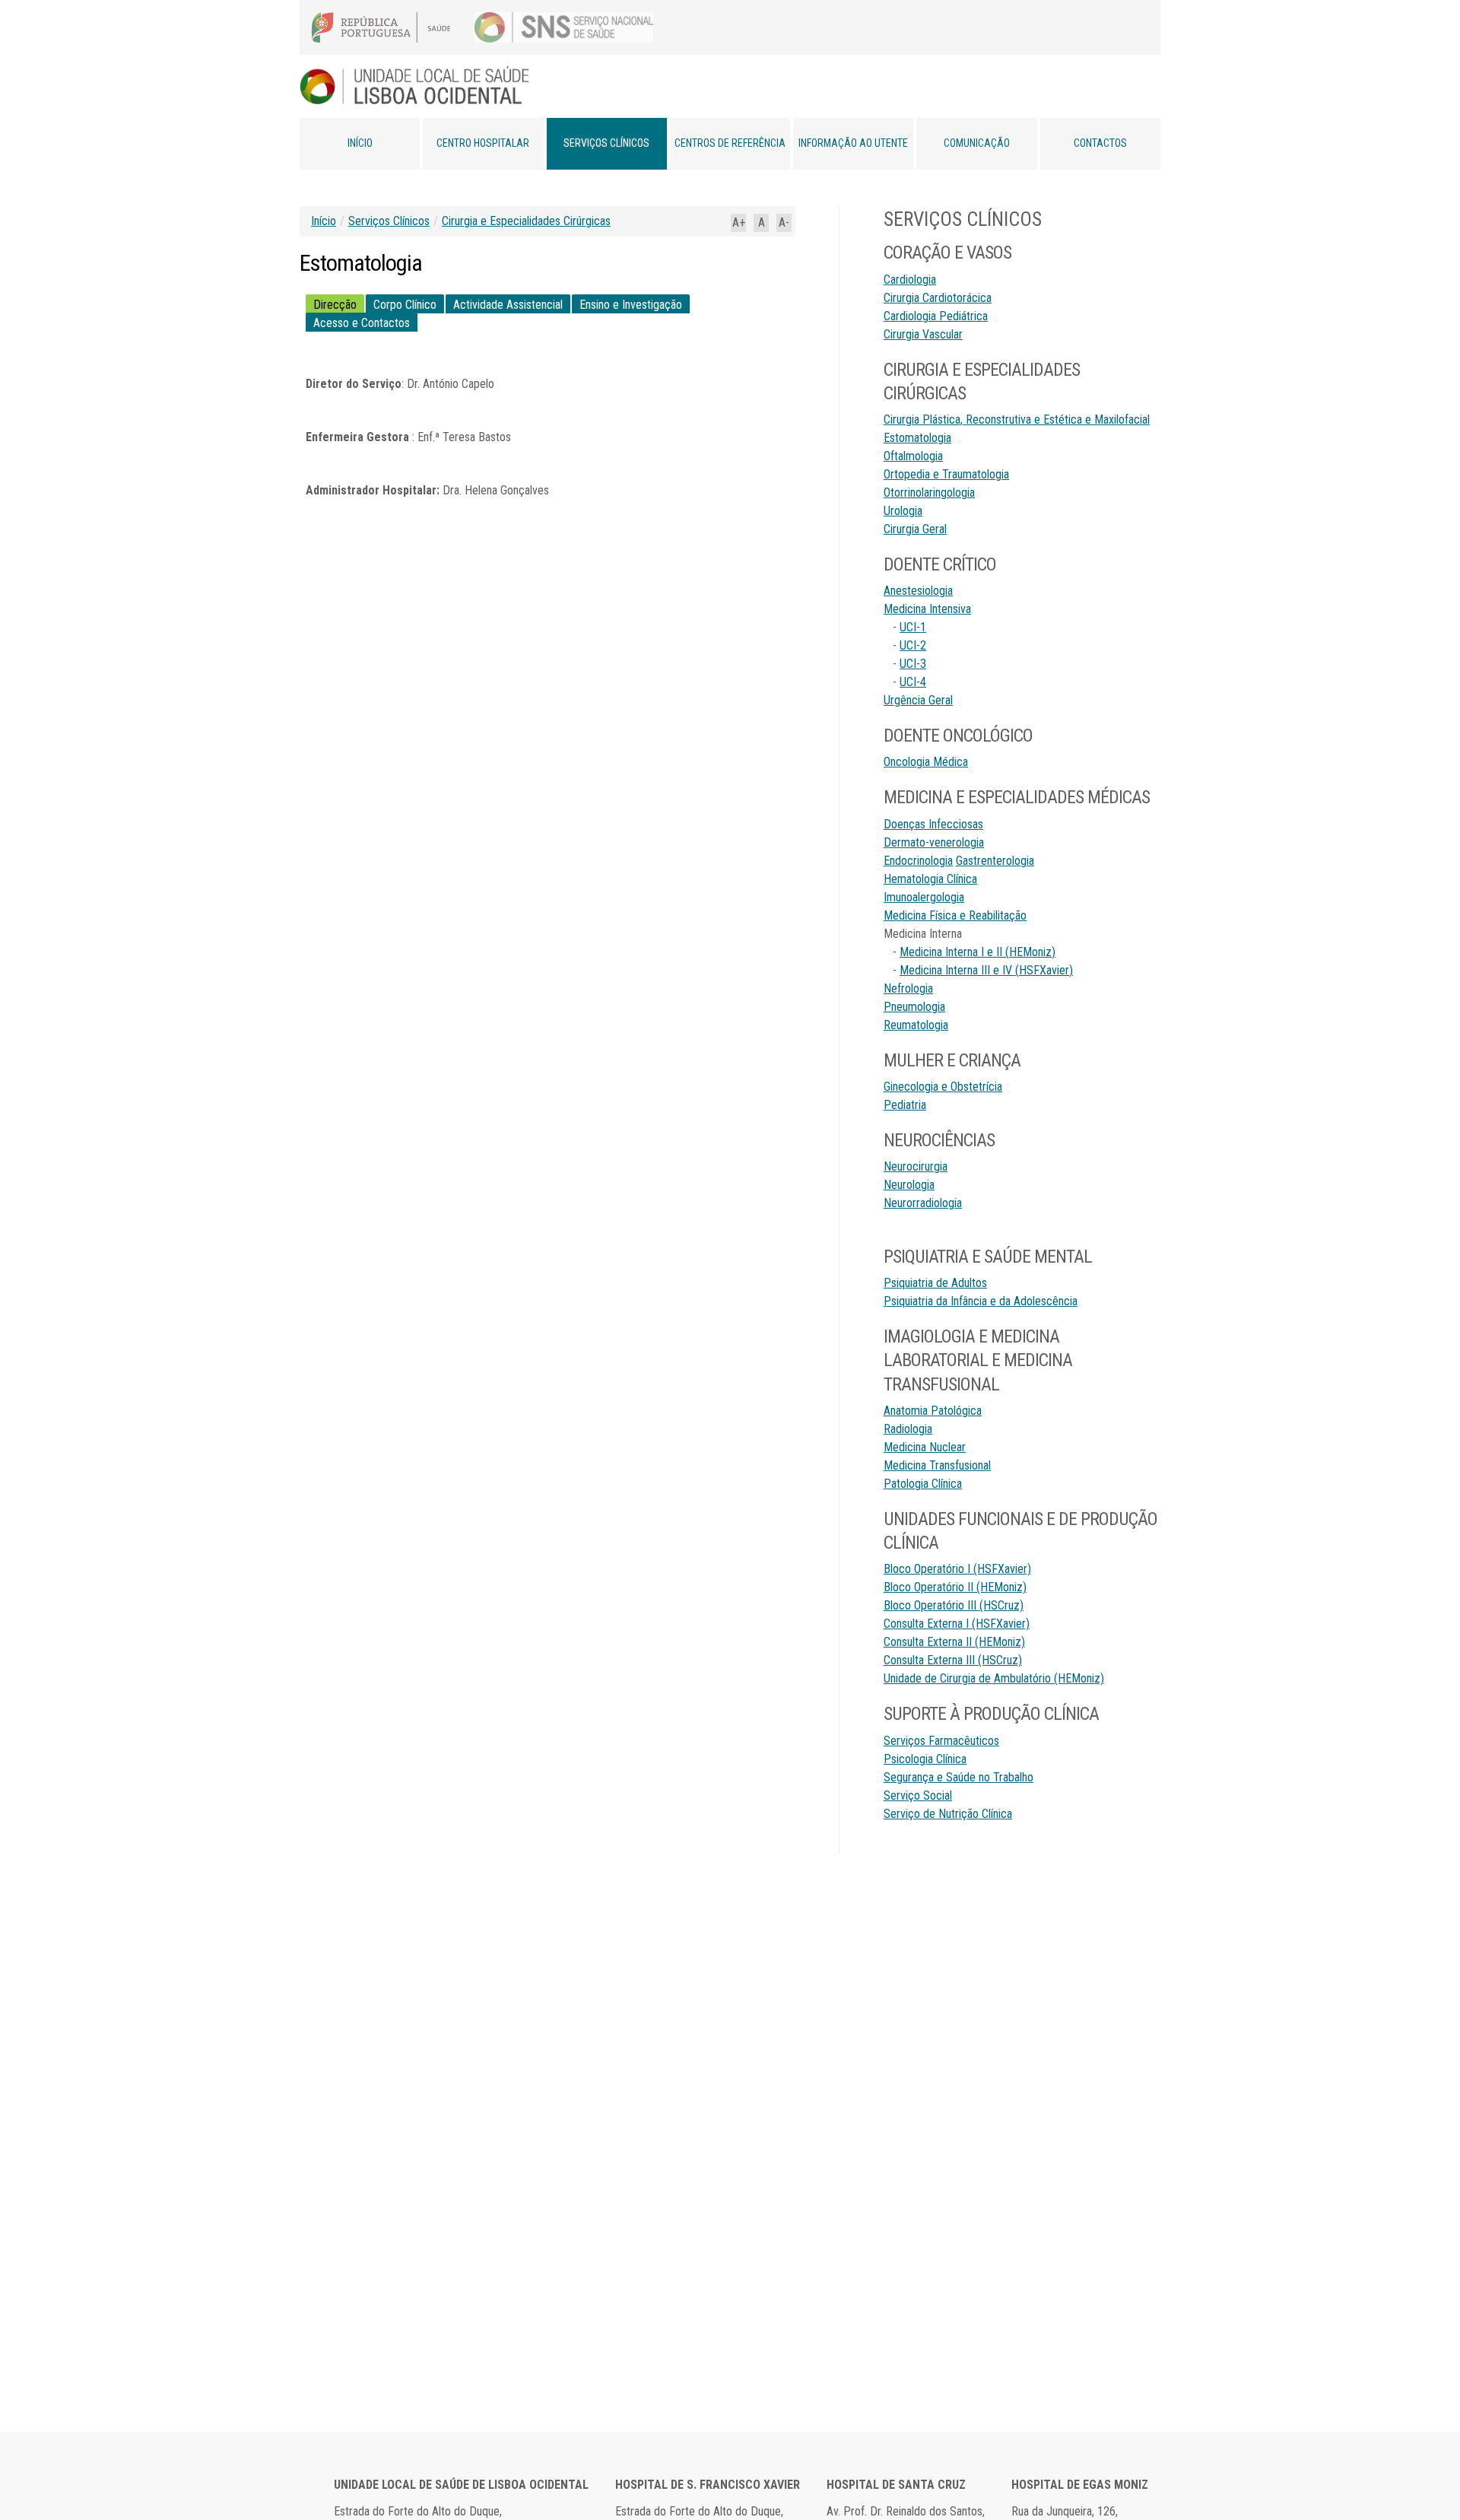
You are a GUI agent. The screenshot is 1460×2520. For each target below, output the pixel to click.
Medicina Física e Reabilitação (955, 915)
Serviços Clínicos (606, 143)
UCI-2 (913, 645)
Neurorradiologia (923, 1203)
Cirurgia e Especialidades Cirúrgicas (526, 221)
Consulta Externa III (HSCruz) (953, 1660)
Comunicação (977, 143)
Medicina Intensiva (927, 609)
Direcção (335, 305)
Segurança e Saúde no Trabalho (959, 1777)
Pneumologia (914, 1007)
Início (360, 143)
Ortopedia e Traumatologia (946, 474)
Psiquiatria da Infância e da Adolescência (981, 1301)
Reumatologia (916, 1025)
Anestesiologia (918, 591)
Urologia (903, 511)
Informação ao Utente (853, 143)
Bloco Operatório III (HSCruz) (954, 1605)
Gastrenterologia (995, 861)
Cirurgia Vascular (923, 334)
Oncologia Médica (926, 762)
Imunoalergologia (924, 897)
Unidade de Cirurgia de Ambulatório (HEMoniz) (994, 1678)
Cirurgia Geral (915, 529)
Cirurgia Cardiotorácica (938, 298)
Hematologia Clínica (930, 879)
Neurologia (909, 1185)
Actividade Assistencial (508, 305)
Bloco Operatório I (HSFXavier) (957, 1569)
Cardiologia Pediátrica (936, 316)
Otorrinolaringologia (929, 493)
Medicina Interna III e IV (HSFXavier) (986, 970)
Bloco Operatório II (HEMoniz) (955, 1587)
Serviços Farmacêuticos (941, 1741)
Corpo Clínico (405, 305)
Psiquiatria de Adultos (935, 1283)
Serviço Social (918, 1795)
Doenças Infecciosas (933, 824)
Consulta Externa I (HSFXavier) (957, 1624)
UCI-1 (913, 627)
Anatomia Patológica (933, 1411)
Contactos (1100, 143)
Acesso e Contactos (362, 323)
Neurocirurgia (916, 1166)
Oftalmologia (913, 456)
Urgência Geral (918, 700)
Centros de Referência (730, 143)
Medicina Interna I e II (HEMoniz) (978, 952)
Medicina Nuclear (925, 1447)
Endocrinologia (918, 861)
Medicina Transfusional (937, 1465)
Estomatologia (917, 438)
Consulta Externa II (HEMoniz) (954, 1642)
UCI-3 (913, 664)
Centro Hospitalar (483, 143)
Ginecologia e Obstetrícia (943, 1087)
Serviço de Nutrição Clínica (948, 1814)
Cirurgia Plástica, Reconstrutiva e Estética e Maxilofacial (1017, 419)
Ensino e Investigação (631, 305)
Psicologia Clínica (925, 1759)
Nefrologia (908, 988)
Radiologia (908, 1429)
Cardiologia (910, 280)
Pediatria (905, 1105)
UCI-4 (913, 682)
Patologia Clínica (923, 1484)
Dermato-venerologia (934, 842)
